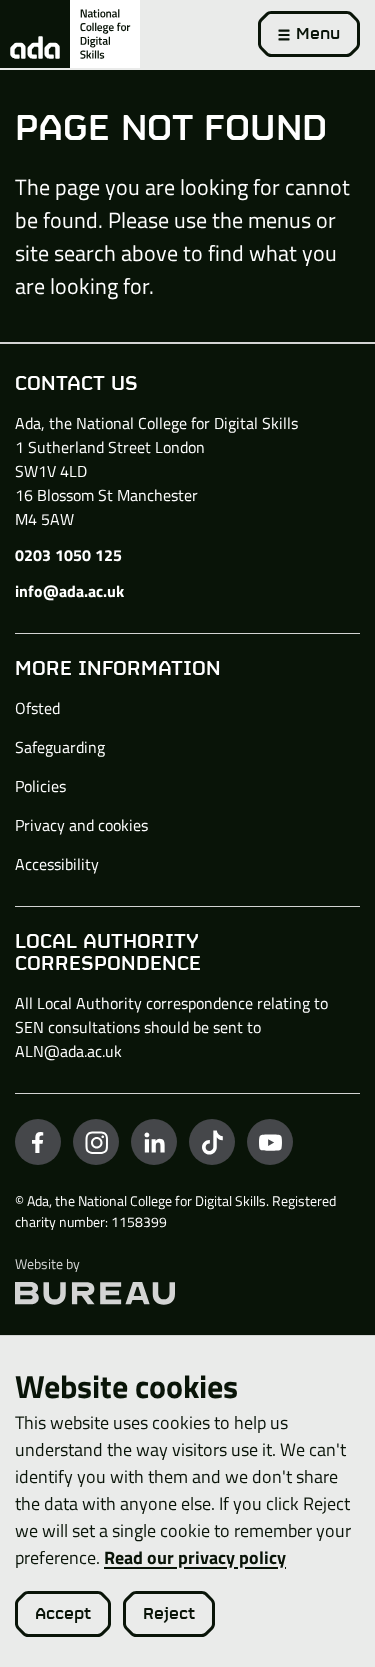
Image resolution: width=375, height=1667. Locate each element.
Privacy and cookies (81, 825)
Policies (40, 786)
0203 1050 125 (68, 555)
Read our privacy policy (195, 1557)
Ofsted (37, 708)
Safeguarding (60, 747)
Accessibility (57, 864)
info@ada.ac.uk (69, 591)
